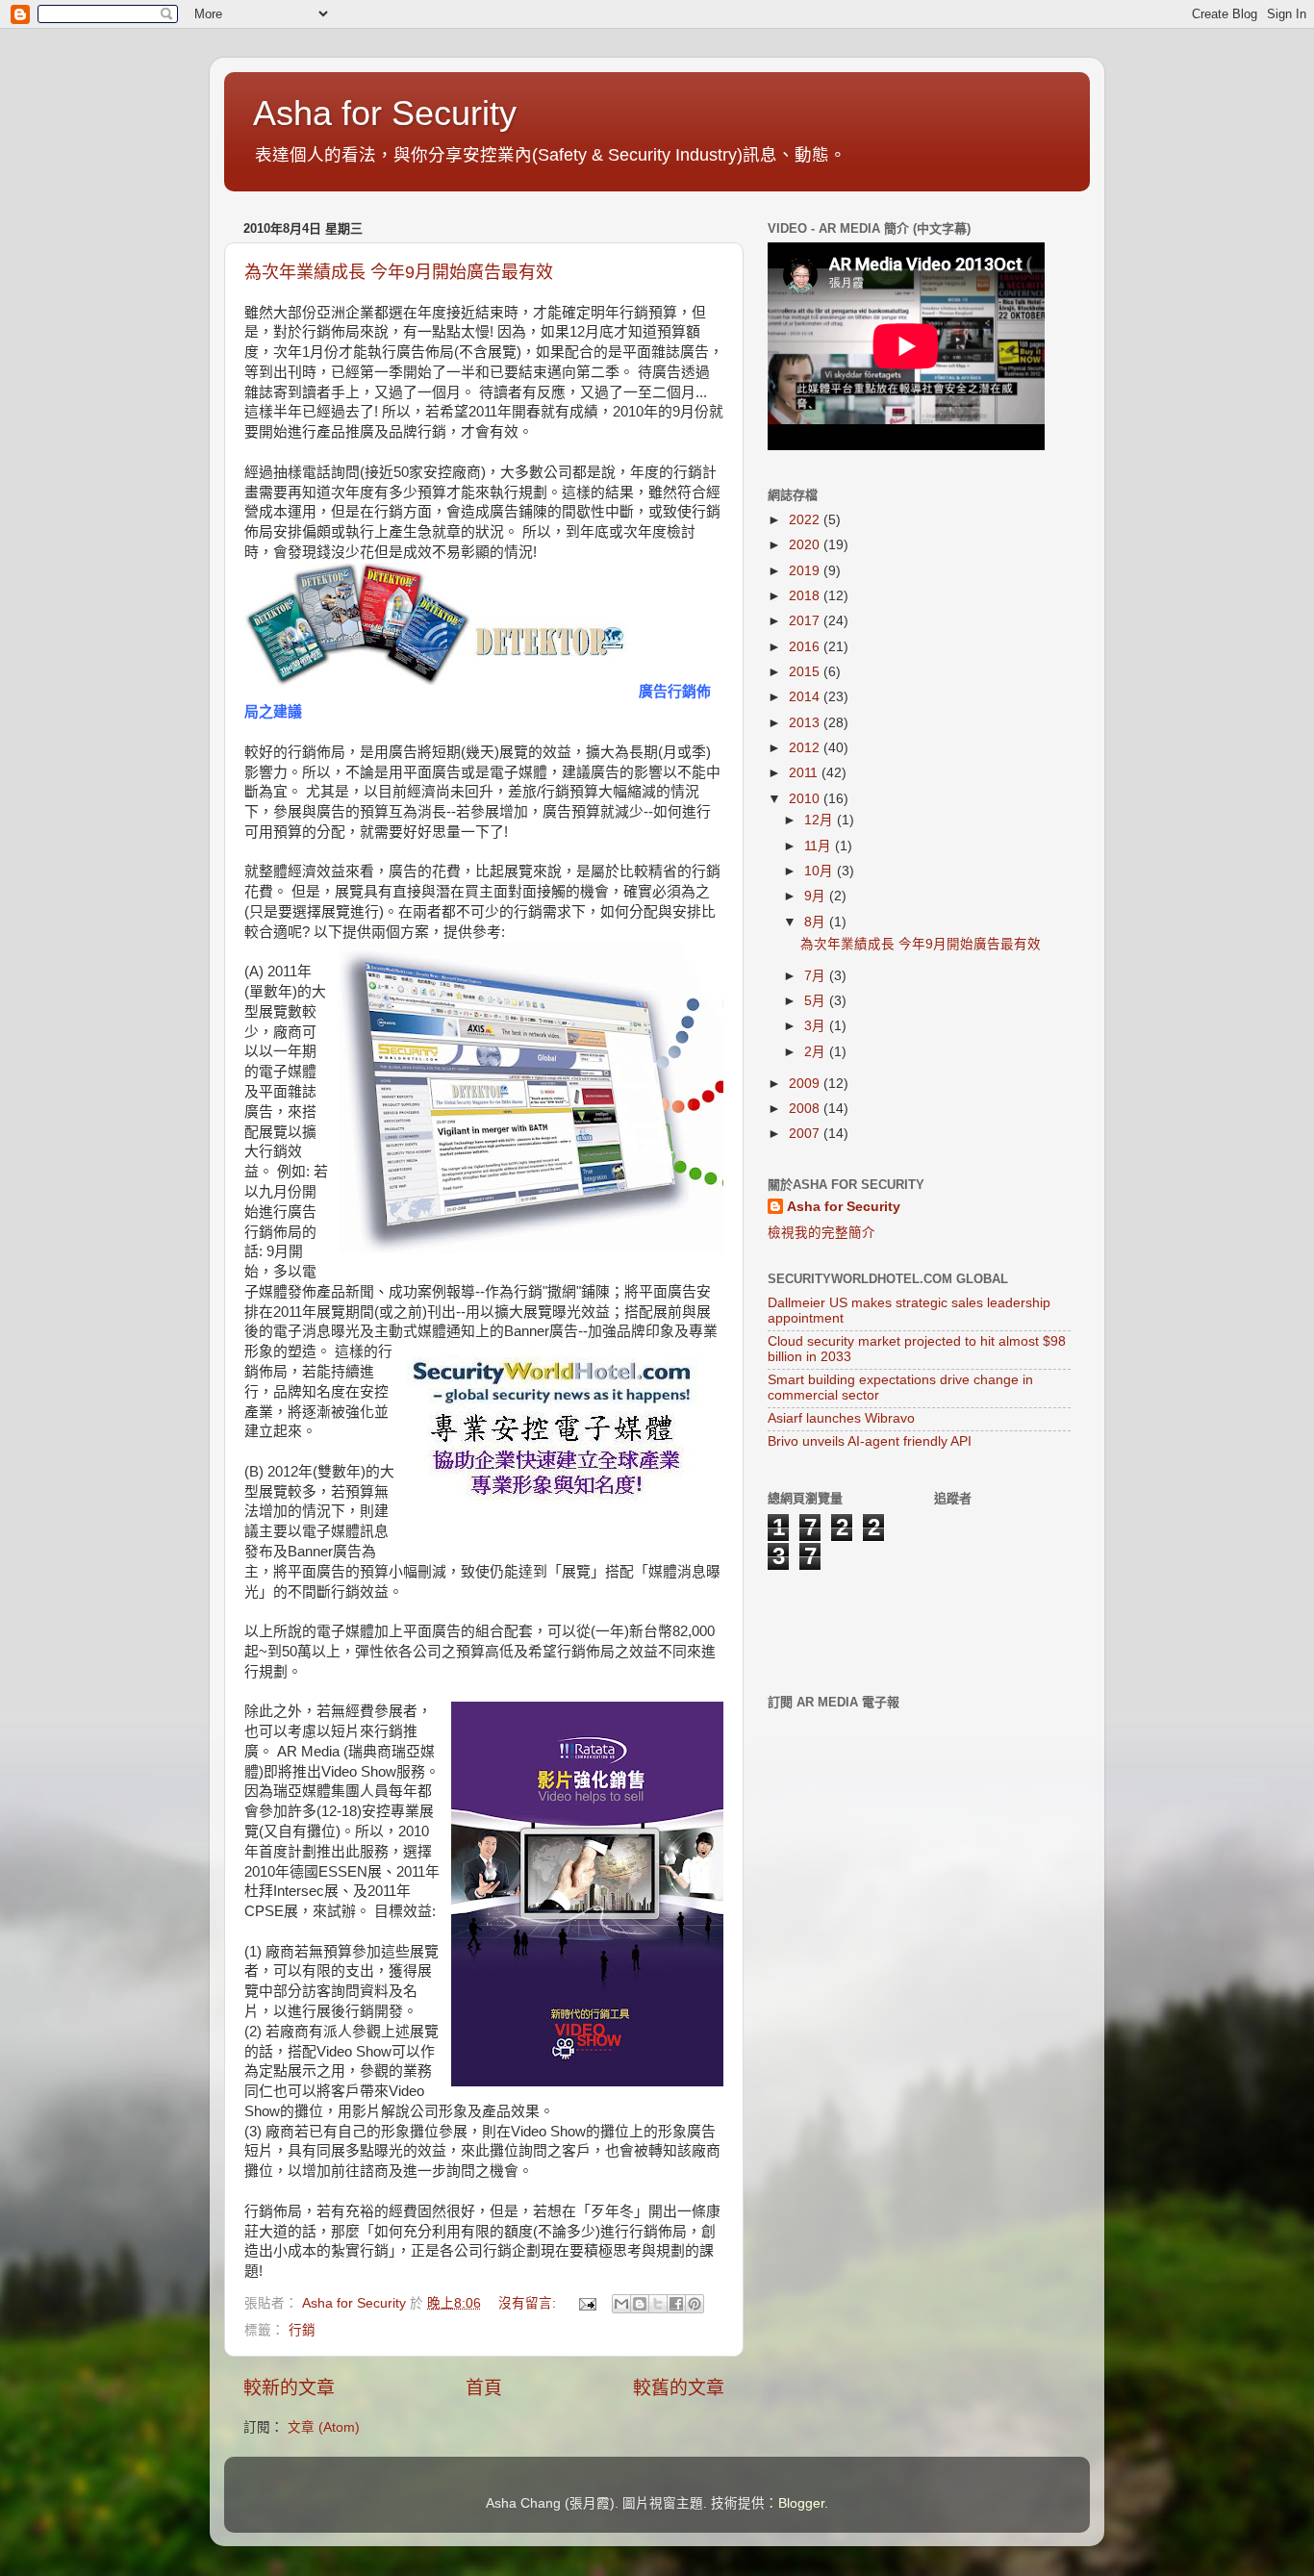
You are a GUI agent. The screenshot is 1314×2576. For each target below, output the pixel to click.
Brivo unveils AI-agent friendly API (870, 1441)
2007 (806, 1134)
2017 (806, 621)
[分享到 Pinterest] (695, 2304)
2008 (806, 1109)
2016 (806, 647)
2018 (806, 596)
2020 (806, 545)
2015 (806, 672)
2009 (806, 1084)
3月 (817, 1026)
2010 (806, 799)
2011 (805, 773)
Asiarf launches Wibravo (841, 1418)
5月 (817, 1001)
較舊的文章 (679, 2388)
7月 (817, 976)
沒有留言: (529, 2303)
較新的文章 (289, 2388)
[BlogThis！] (640, 2304)
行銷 (302, 2330)
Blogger (801, 2503)
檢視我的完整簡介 (821, 1233)
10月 (821, 871)
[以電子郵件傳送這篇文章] (621, 2304)
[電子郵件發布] (586, 2303)
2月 (817, 1052)
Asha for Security (385, 113)
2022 (806, 520)
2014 (806, 697)
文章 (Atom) (324, 2427)
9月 (817, 896)
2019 (806, 571)
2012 (806, 748)
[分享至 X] (658, 2304)
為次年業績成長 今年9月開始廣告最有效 (399, 272)
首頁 (484, 2388)
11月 (820, 846)
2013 (806, 723)
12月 (821, 820)
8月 (817, 922)
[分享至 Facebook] (676, 2304)
